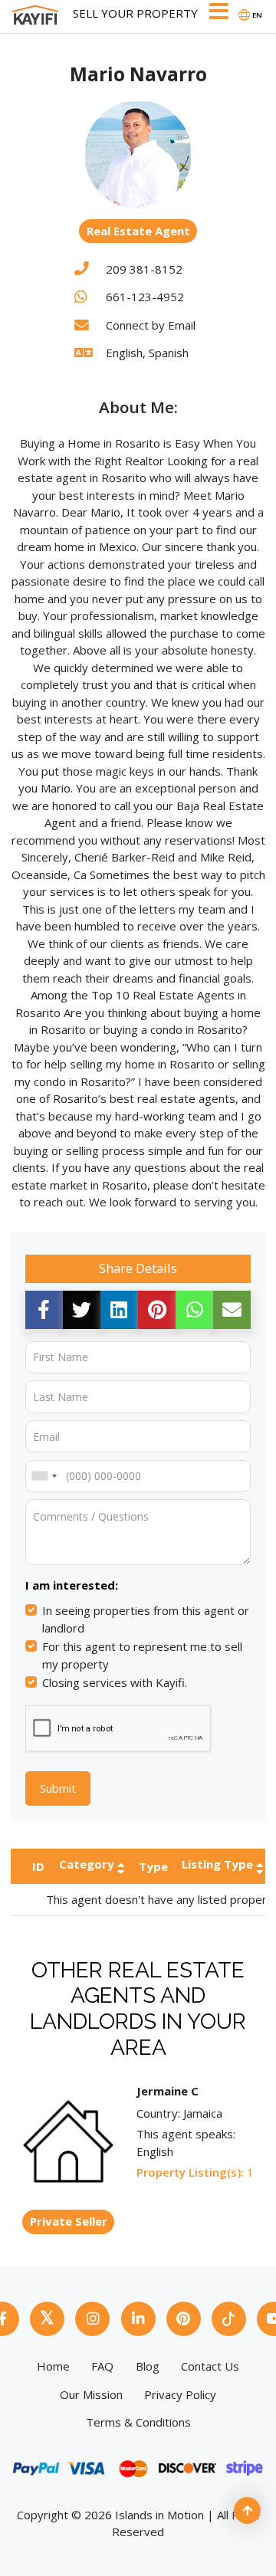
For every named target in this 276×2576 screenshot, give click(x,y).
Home (53, 2366)
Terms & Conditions (138, 2422)
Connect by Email (151, 325)
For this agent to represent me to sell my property (142, 1655)
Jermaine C (168, 2091)
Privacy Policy (180, 2394)
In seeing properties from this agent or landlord (146, 1619)
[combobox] (44, 1476)
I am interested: (72, 1585)
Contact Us (210, 2366)
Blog (148, 2366)
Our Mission (91, 2394)
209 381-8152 (144, 269)
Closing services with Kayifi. (115, 1682)
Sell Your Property (135, 13)
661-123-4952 (145, 297)
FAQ (102, 2366)
